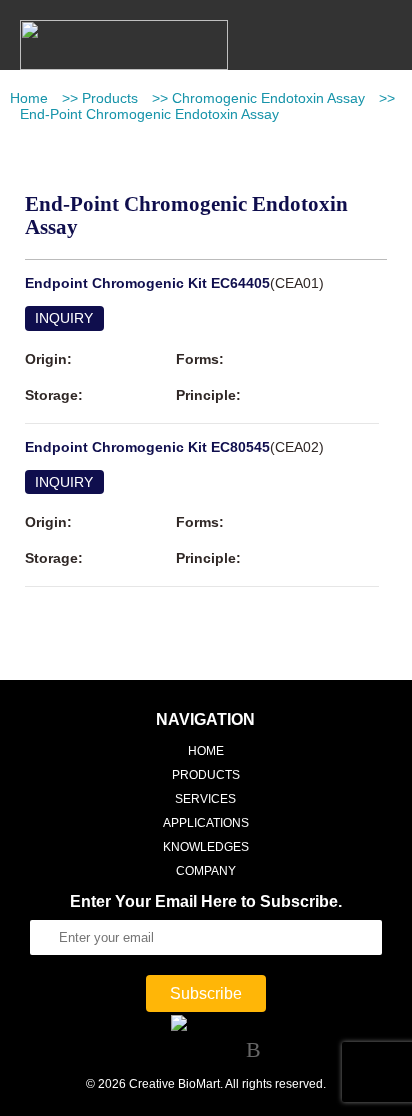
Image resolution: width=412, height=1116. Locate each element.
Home (29, 98)
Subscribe (206, 993)
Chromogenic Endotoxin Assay (268, 98)
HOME (206, 751)
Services (205, 799)
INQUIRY (64, 318)
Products (110, 98)
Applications (206, 823)
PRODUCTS (206, 775)
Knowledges (206, 847)
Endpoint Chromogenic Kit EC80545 (147, 447)
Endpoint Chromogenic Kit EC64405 (147, 283)
